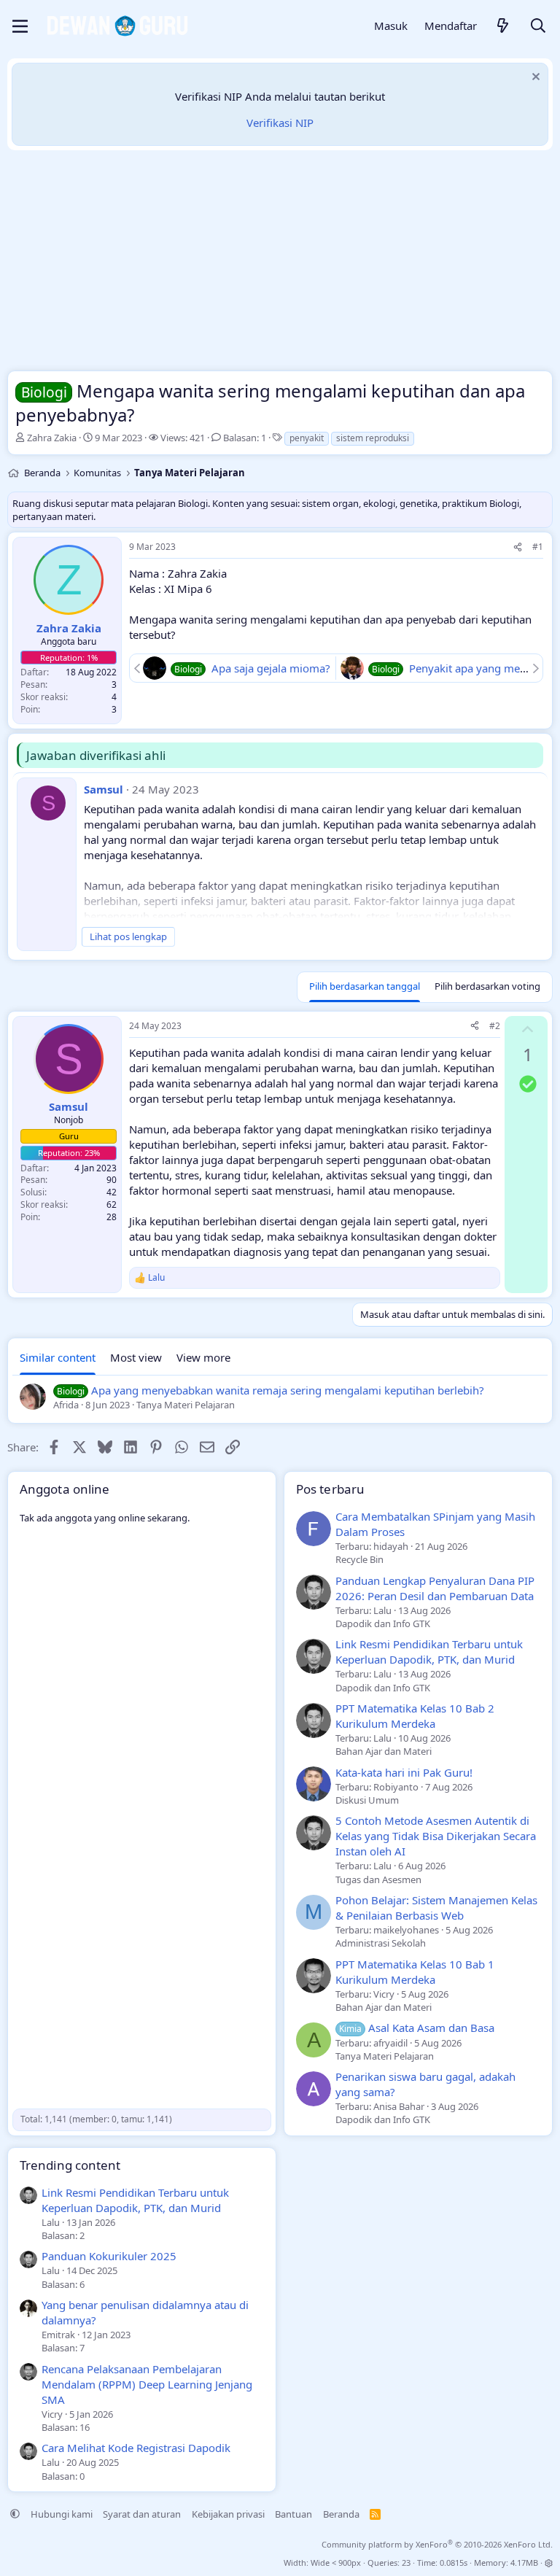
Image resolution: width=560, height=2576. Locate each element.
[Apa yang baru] (503, 27)
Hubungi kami (62, 2514)
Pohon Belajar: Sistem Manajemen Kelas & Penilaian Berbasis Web (436, 1908)
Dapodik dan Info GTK (383, 1623)
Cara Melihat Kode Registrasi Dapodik (136, 2448)
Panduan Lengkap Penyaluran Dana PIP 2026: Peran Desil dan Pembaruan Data (435, 1588)
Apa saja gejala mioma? (271, 668)
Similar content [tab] (58, 1357)
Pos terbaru (330, 1489)
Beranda (341, 2514)
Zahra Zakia (52, 438)
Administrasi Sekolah (381, 1943)
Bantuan (293, 2514)
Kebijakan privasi (228, 2514)
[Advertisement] (280, 264)
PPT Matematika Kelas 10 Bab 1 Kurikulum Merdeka (415, 1972)
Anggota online (65, 1489)
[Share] (518, 547)
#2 (495, 1026)
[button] (15, 2514)
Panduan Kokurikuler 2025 (109, 2256)
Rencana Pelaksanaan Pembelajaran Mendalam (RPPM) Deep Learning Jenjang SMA (147, 2384)
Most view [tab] (136, 1357)
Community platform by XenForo (437, 2544)
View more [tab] (203, 1357)
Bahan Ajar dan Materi (384, 1751)
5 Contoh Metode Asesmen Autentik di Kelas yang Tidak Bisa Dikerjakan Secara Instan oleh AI (436, 1836)
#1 (538, 547)
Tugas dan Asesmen (378, 1879)
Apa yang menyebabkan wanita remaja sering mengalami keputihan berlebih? (288, 1390)
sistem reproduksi (373, 438)
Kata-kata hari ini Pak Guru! (404, 1772)
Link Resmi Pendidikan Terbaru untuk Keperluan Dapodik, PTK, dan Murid (429, 1652)
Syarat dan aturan (142, 2514)
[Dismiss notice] (534, 78)
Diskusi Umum (367, 1800)
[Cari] (538, 27)
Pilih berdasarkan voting (487, 986)
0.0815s (454, 2563)
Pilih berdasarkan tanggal (365, 986)
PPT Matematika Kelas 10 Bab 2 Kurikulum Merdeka (415, 1716)
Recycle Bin (359, 1559)
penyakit (307, 438)
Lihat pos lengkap (128, 936)
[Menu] (20, 26)
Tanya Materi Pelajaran (385, 2056)
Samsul (104, 789)
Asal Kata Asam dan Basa (417, 2028)
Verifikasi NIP (280, 123)
